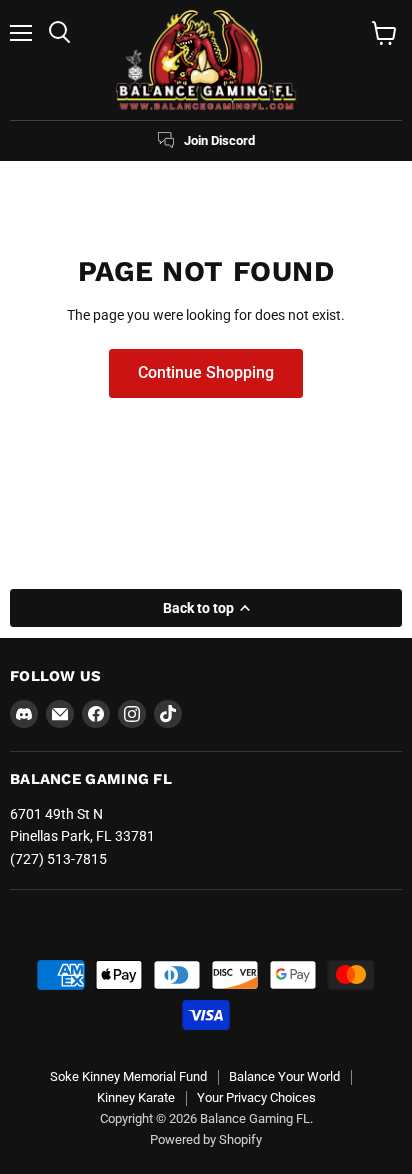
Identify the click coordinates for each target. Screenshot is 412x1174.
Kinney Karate (136, 1097)
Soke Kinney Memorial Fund (128, 1076)
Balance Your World (284, 1076)
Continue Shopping (206, 372)
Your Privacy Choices (256, 1097)
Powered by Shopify (206, 1139)
